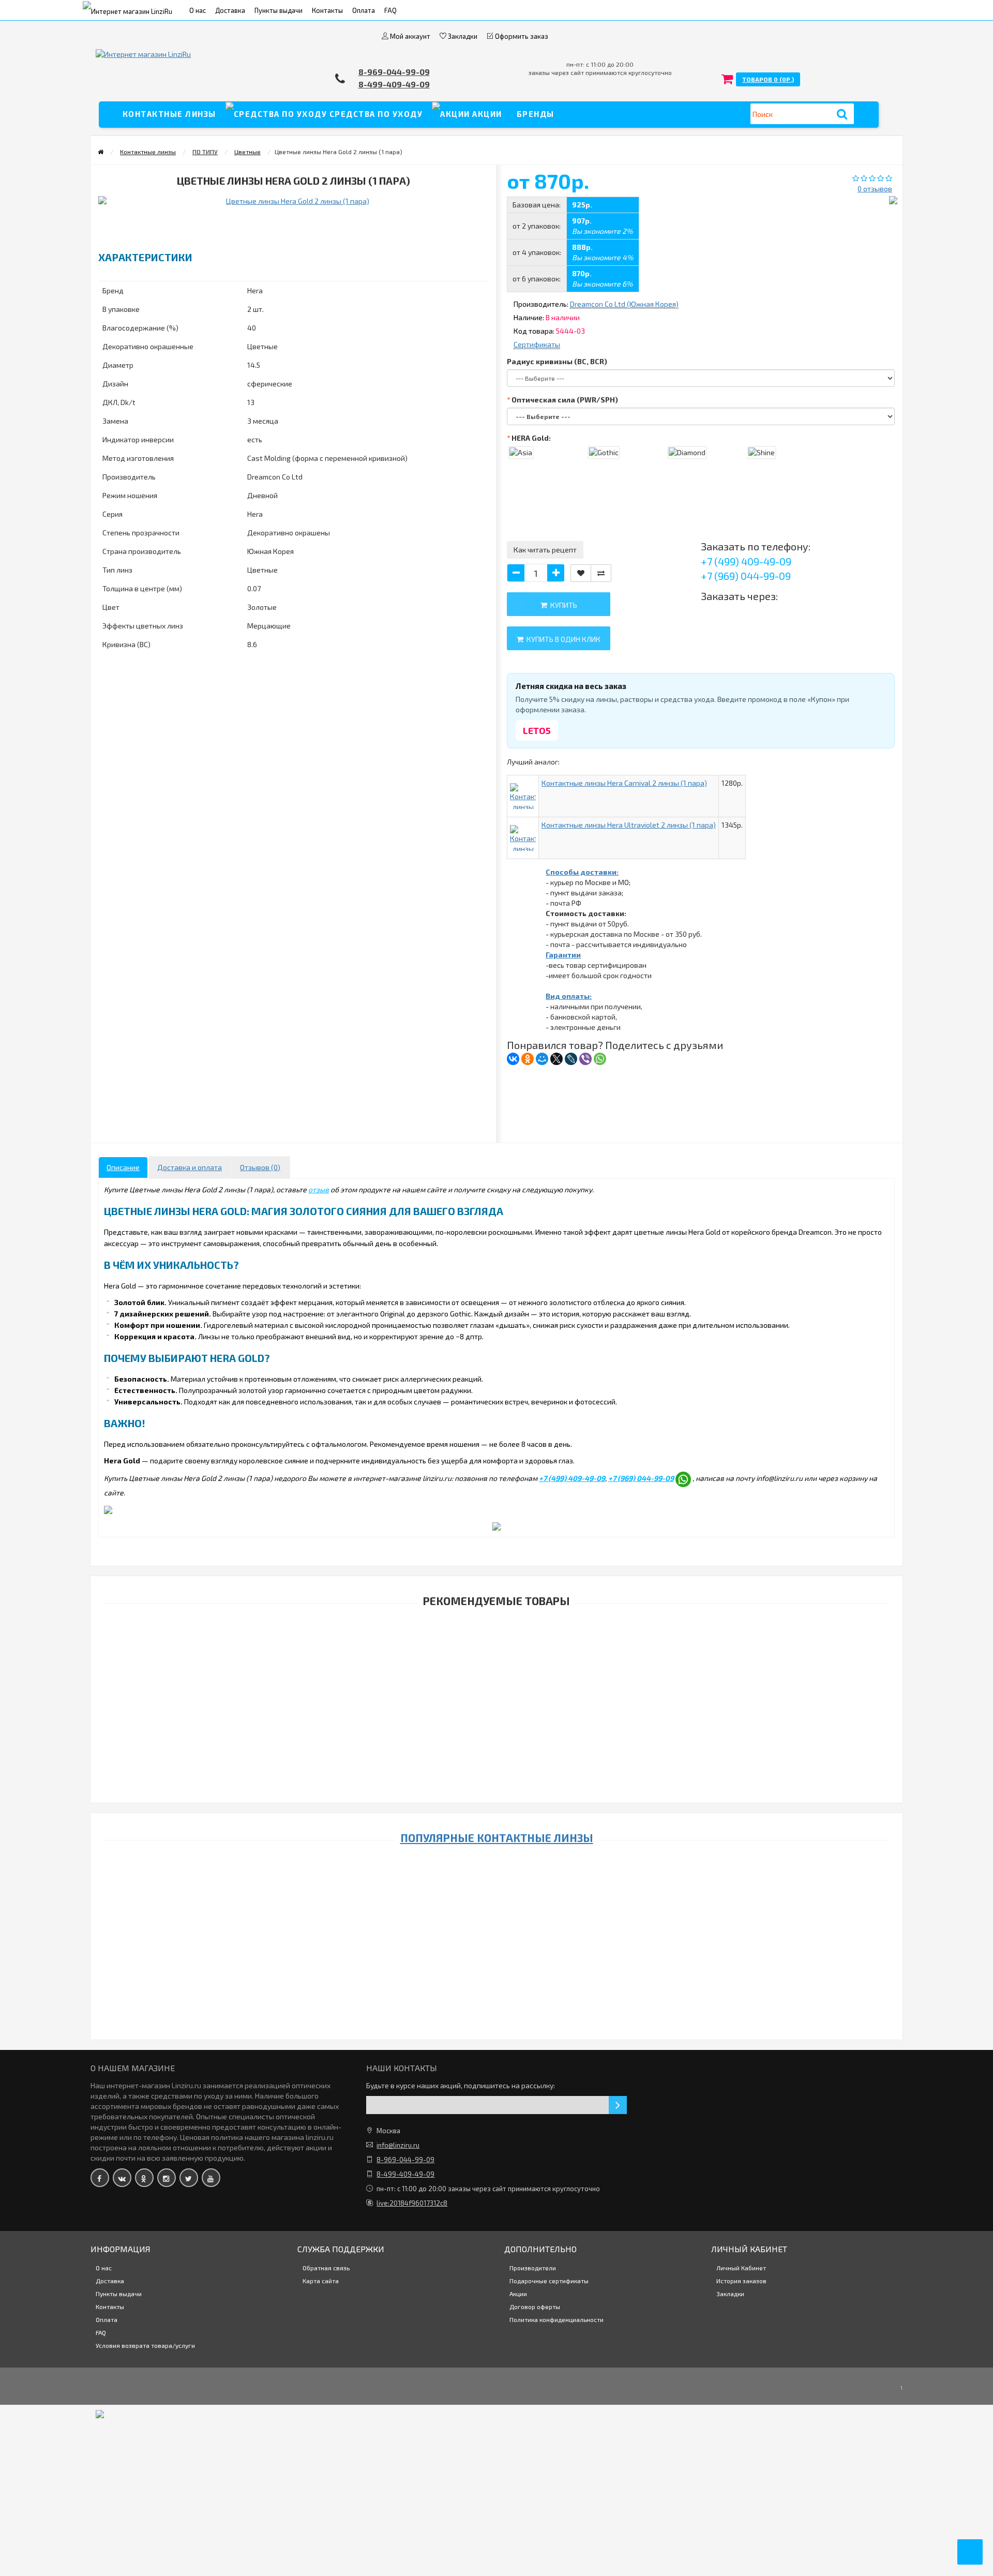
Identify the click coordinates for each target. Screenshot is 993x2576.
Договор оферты (535, 2307)
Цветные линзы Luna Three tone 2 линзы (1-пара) (488, 1783)
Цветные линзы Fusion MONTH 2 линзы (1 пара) (489, 1654)
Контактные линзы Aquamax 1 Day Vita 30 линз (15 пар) (488, 2298)
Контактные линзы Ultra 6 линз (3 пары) (489, 2363)
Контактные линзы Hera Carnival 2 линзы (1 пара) (624, 783)
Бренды (536, 114)
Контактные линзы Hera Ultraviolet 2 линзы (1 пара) (629, 825)
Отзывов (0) (260, 1167)
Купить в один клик (562, 639)
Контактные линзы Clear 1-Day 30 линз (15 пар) (488, 2063)
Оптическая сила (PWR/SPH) (565, 400)
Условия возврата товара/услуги (145, 2345)
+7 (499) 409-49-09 (746, 561)
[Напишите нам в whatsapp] (683, 1479)
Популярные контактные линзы (497, 1838)
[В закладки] (581, 573)
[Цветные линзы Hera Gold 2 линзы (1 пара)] (175, 216)
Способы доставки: (582, 872)
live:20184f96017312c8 (412, 2203)
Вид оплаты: (569, 996)
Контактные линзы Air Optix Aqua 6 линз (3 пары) (488, 1893)
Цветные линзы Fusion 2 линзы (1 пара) (488, 1946)
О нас (198, 10)
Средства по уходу (375, 114)
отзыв (319, 1189)
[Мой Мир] (542, 1059)
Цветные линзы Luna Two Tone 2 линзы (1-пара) (489, 1719)
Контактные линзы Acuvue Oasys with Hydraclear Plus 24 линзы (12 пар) (489, 2529)
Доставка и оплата (190, 1167)
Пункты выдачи (279, 10)
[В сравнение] (601, 573)
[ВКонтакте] (513, 1059)
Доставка (230, 10)
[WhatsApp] (600, 1059)
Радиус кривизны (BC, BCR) (557, 361)
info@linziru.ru (398, 2145)
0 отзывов (875, 189)
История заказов (741, 2281)
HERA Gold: (531, 438)
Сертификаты (537, 344)
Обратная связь (326, 2268)
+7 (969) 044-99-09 (746, 576)
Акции (486, 114)
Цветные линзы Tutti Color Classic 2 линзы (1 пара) (488, 1998)
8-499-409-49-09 (394, 84)
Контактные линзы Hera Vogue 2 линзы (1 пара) (488, 2478)
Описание (123, 1167)
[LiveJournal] (571, 1059)
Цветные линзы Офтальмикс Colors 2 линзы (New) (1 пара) (488, 2427)
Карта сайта (321, 2281)
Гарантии (563, 955)
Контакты (327, 10)
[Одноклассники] (528, 1059)
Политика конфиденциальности (556, 2319)
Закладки (730, 2294)
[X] (556, 1059)
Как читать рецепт (545, 550)
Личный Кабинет (741, 2268)
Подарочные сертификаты (549, 2281)
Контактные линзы (169, 114)
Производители (533, 2268)
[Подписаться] (618, 2105)
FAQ (390, 10)
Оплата (364, 10)
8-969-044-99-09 (394, 72)
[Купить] (464, 1641)
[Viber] (585, 1059)
